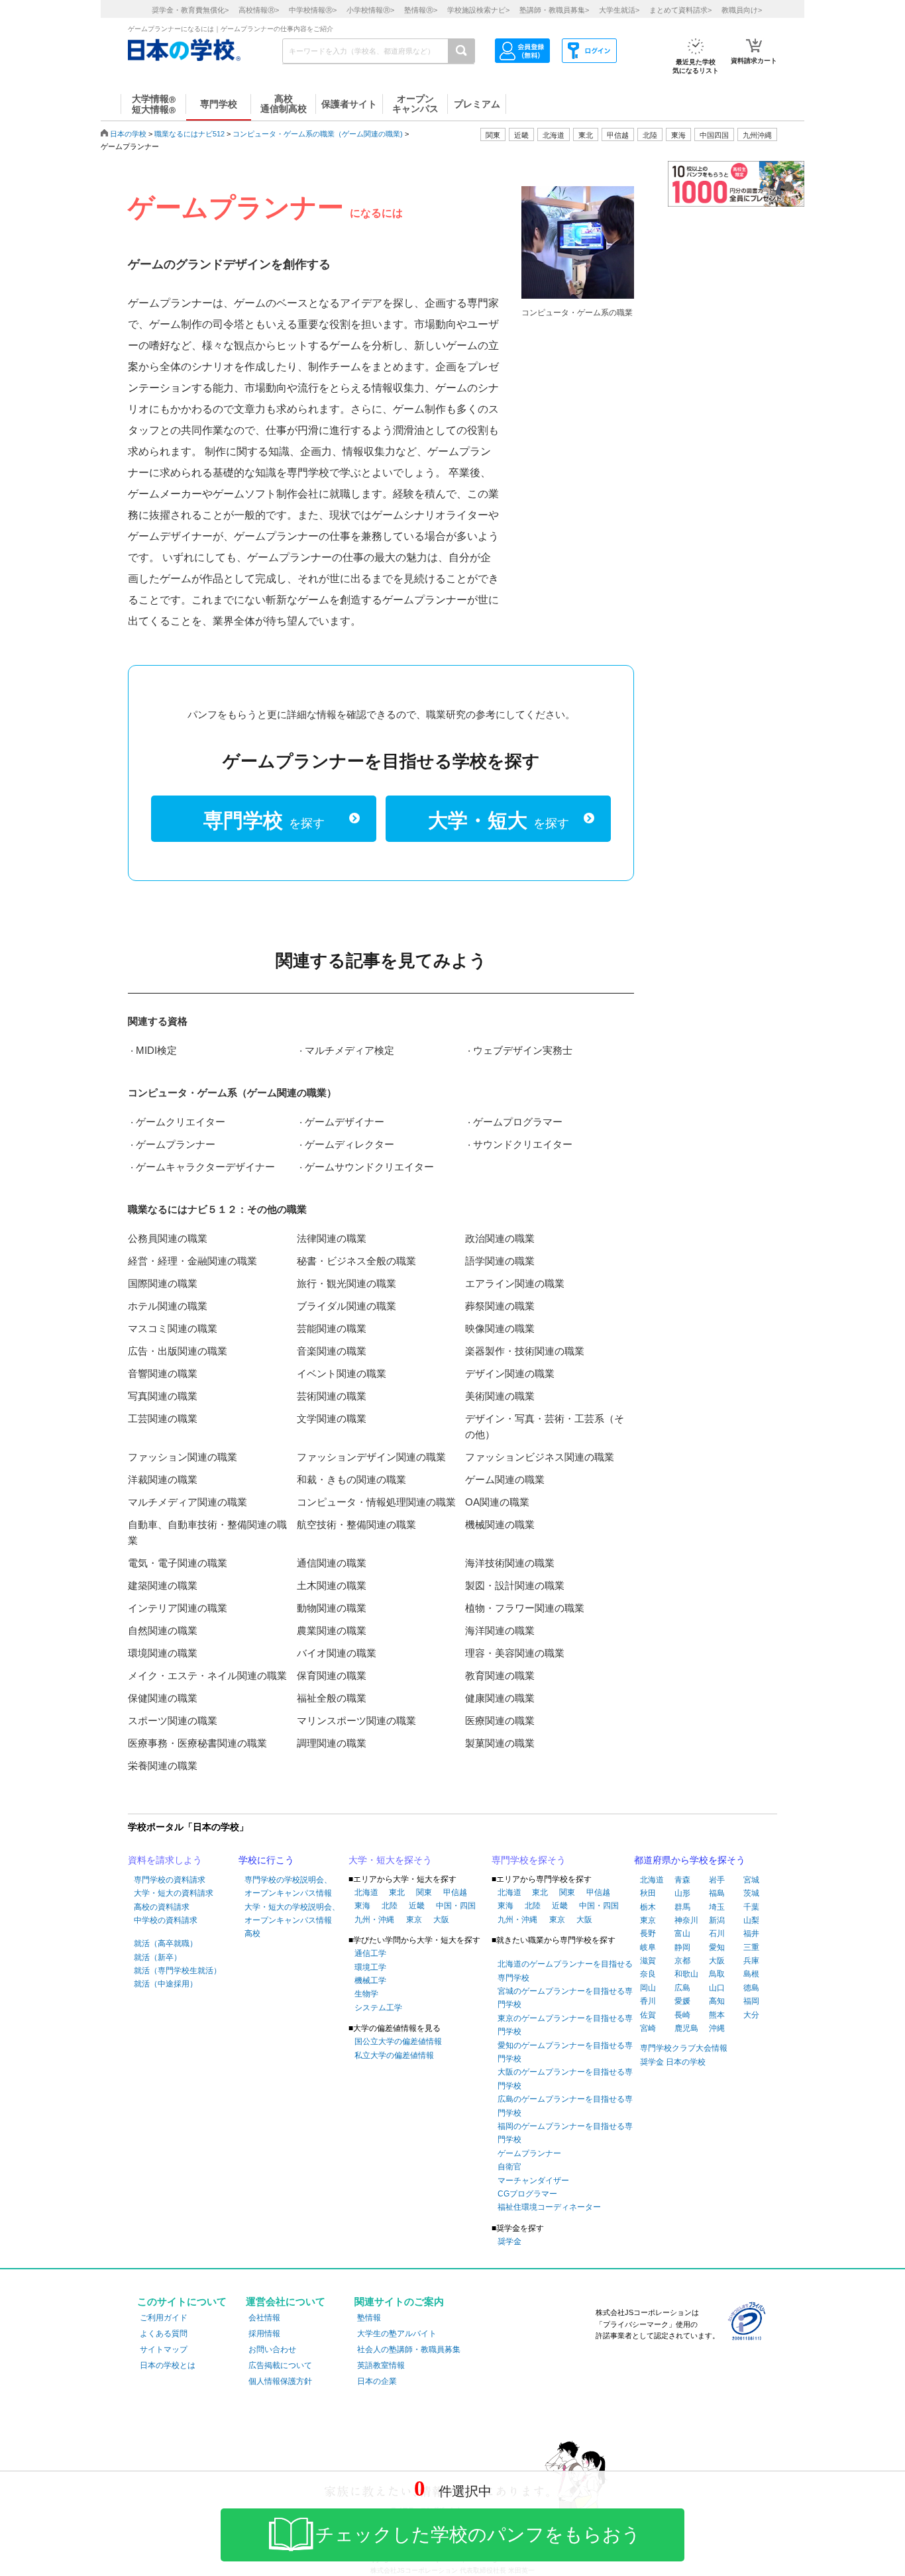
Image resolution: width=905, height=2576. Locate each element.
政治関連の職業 (500, 1238)
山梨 (751, 1920)
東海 (362, 1906)
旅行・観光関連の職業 (346, 1283)
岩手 (717, 1880)
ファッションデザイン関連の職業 (371, 1457)
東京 (414, 1920)
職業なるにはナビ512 (189, 134)
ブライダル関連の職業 (346, 1306)
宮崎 (648, 2028)
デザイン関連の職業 (510, 1373)
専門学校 (264, 820)
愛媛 (682, 2001)
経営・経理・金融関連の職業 (192, 1261)
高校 (252, 1933)
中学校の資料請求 (166, 1920)
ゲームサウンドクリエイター (369, 1167)
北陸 (390, 1906)
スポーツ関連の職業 (173, 1721)
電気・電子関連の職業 (178, 1563)
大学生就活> (619, 10)
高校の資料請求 (162, 1907)
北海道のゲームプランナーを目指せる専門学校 (565, 1971)
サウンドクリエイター (523, 1144)
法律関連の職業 (332, 1238)
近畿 (417, 1906)
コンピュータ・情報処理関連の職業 (376, 1502)
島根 (751, 1974)
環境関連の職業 (163, 1653)
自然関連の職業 (163, 1630)
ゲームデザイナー (345, 1122)
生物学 (366, 1994)
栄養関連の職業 (163, 1766)
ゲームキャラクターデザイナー (205, 1167)
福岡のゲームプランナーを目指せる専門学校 (565, 2133)
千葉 (751, 1907)
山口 (717, 1988)
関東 (424, 1892)
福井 (751, 1933)
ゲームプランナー (176, 1144)
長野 (648, 1933)
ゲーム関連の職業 (505, 1479)
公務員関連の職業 (168, 1238)
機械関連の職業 (500, 1524)
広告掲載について (280, 2365)
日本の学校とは (168, 2365)
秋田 (648, 1893)
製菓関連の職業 (500, 1743)
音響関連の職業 (163, 1373)
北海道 (554, 135)
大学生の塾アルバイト (397, 2334)
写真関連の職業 (163, 1396)
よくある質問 (164, 2334)
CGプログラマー (527, 2194)
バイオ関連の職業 (337, 1653)
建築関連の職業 (163, 1585)
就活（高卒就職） (166, 1943)
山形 (682, 1893)
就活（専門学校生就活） (178, 1971)
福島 (717, 1893)
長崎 (682, 2015)
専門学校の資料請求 (170, 1880)
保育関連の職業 (332, 1675)
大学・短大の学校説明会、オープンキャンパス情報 (292, 1914)
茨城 (751, 1893)
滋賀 (648, 1961)
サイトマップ (164, 2349)
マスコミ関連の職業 (173, 1328)
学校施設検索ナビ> (478, 10)
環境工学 (370, 1967)
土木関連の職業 (332, 1585)
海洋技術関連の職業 (510, 1563)
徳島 (751, 1988)
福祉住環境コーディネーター (549, 2207)
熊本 (717, 2015)
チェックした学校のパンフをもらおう (478, 2535)
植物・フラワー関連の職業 (525, 1608)
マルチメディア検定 (349, 1050)
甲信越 (455, 1892)
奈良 (648, 1974)
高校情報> (259, 10)
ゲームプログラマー (518, 1122)
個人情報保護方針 (280, 2381)
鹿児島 (686, 2028)
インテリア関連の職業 (178, 1608)
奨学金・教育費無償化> (190, 10)
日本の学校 (128, 134)
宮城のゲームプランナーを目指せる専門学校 (565, 1998)
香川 (648, 2001)
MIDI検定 (156, 1050)
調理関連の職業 (332, 1743)
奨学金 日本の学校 (673, 2062)
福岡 (751, 2001)
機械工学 (370, 1981)
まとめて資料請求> (680, 10)
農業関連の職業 (332, 1630)
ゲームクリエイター (181, 1122)
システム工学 (378, 2008)
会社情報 (264, 2318)
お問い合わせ (272, 2349)
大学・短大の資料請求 (174, 1893)
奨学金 (509, 2241)
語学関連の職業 (500, 1261)
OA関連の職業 (497, 1502)
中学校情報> (313, 10)
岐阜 (648, 1947)
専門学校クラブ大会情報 (684, 2048)
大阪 (441, 1920)
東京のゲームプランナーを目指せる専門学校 (565, 2025)
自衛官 (509, 2167)
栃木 (648, 1907)
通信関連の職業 (332, 1563)
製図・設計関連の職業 (515, 1585)
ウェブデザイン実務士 (523, 1050)
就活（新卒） (158, 1957)
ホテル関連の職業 (168, 1306)
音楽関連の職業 (332, 1351)
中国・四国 (456, 1906)
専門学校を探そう (529, 1860)
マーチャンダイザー (533, 2181)
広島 (682, 1988)
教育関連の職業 (500, 1675)
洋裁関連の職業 (163, 1479)
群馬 (682, 1907)
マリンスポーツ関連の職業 (356, 1721)
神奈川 (686, 1920)
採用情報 (264, 2334)
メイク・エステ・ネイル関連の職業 (207, 1675)
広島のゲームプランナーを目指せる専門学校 (565, 2106)
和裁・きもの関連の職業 (351, 1479)
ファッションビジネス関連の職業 (540, 1457)
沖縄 (717, 2028)
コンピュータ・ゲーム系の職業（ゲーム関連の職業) (318, 134)
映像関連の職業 (500, 1328)
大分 (751, 2015)
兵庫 (751, 1961)
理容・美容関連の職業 (515, 1653)
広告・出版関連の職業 (178, 1351)
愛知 (717, 1947)
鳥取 (717, 1974)
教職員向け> (742, 10)
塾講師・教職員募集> (554, 10)
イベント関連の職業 (342, 1373)
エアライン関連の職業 (515, 1283)
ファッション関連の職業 (183, 1457)
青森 (682, 1880)
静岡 (682, 1947)
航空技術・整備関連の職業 (356, 1524)
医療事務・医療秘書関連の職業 (197, 1743)
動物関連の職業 (332, 1608)
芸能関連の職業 (332, 1328)
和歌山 (686, 1974)
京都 (682, 1961)
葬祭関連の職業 (500, 1306)
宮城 (751, 1880)
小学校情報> (370, 10)
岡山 (648, 1988)
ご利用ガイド (164, 2318)
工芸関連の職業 (163, 1418)
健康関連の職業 (500, 1698)
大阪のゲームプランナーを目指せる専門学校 (565, 2079)
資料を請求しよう (165, 1860)
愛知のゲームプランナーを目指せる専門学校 (565, 2052)
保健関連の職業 (163, 1698)
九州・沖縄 (374, 1920)
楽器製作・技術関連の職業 (525, 1351)
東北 (397, 1892)
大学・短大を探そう (390, 1860)
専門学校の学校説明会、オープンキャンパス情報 (288, 1886)
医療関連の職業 (500, 1721)
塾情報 (369, 2318)
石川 (717, 1933)
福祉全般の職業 (332, 1698)
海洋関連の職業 (500, 1630)
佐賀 (648, 2015)
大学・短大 (499, 820)
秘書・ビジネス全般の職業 (356, 1261)
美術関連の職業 (500, 1396)
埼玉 (717, 1907)
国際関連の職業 (163, 1283)
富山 (682, 1933)
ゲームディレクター (349, 1144)
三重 (751, 1947)
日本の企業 (377, 2381)
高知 (717, 2001)
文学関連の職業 (332, 1418)
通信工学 (370, 1953)
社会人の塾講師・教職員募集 (409, 2349)
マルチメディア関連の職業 (187, 1502)
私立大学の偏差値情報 (394, 2055)
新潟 (717, 1920)
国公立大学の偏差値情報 (398, 2041)
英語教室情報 (381, 2365)
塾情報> (421, 10)
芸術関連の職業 (332, 1396)
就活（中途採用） (166, 1984)
